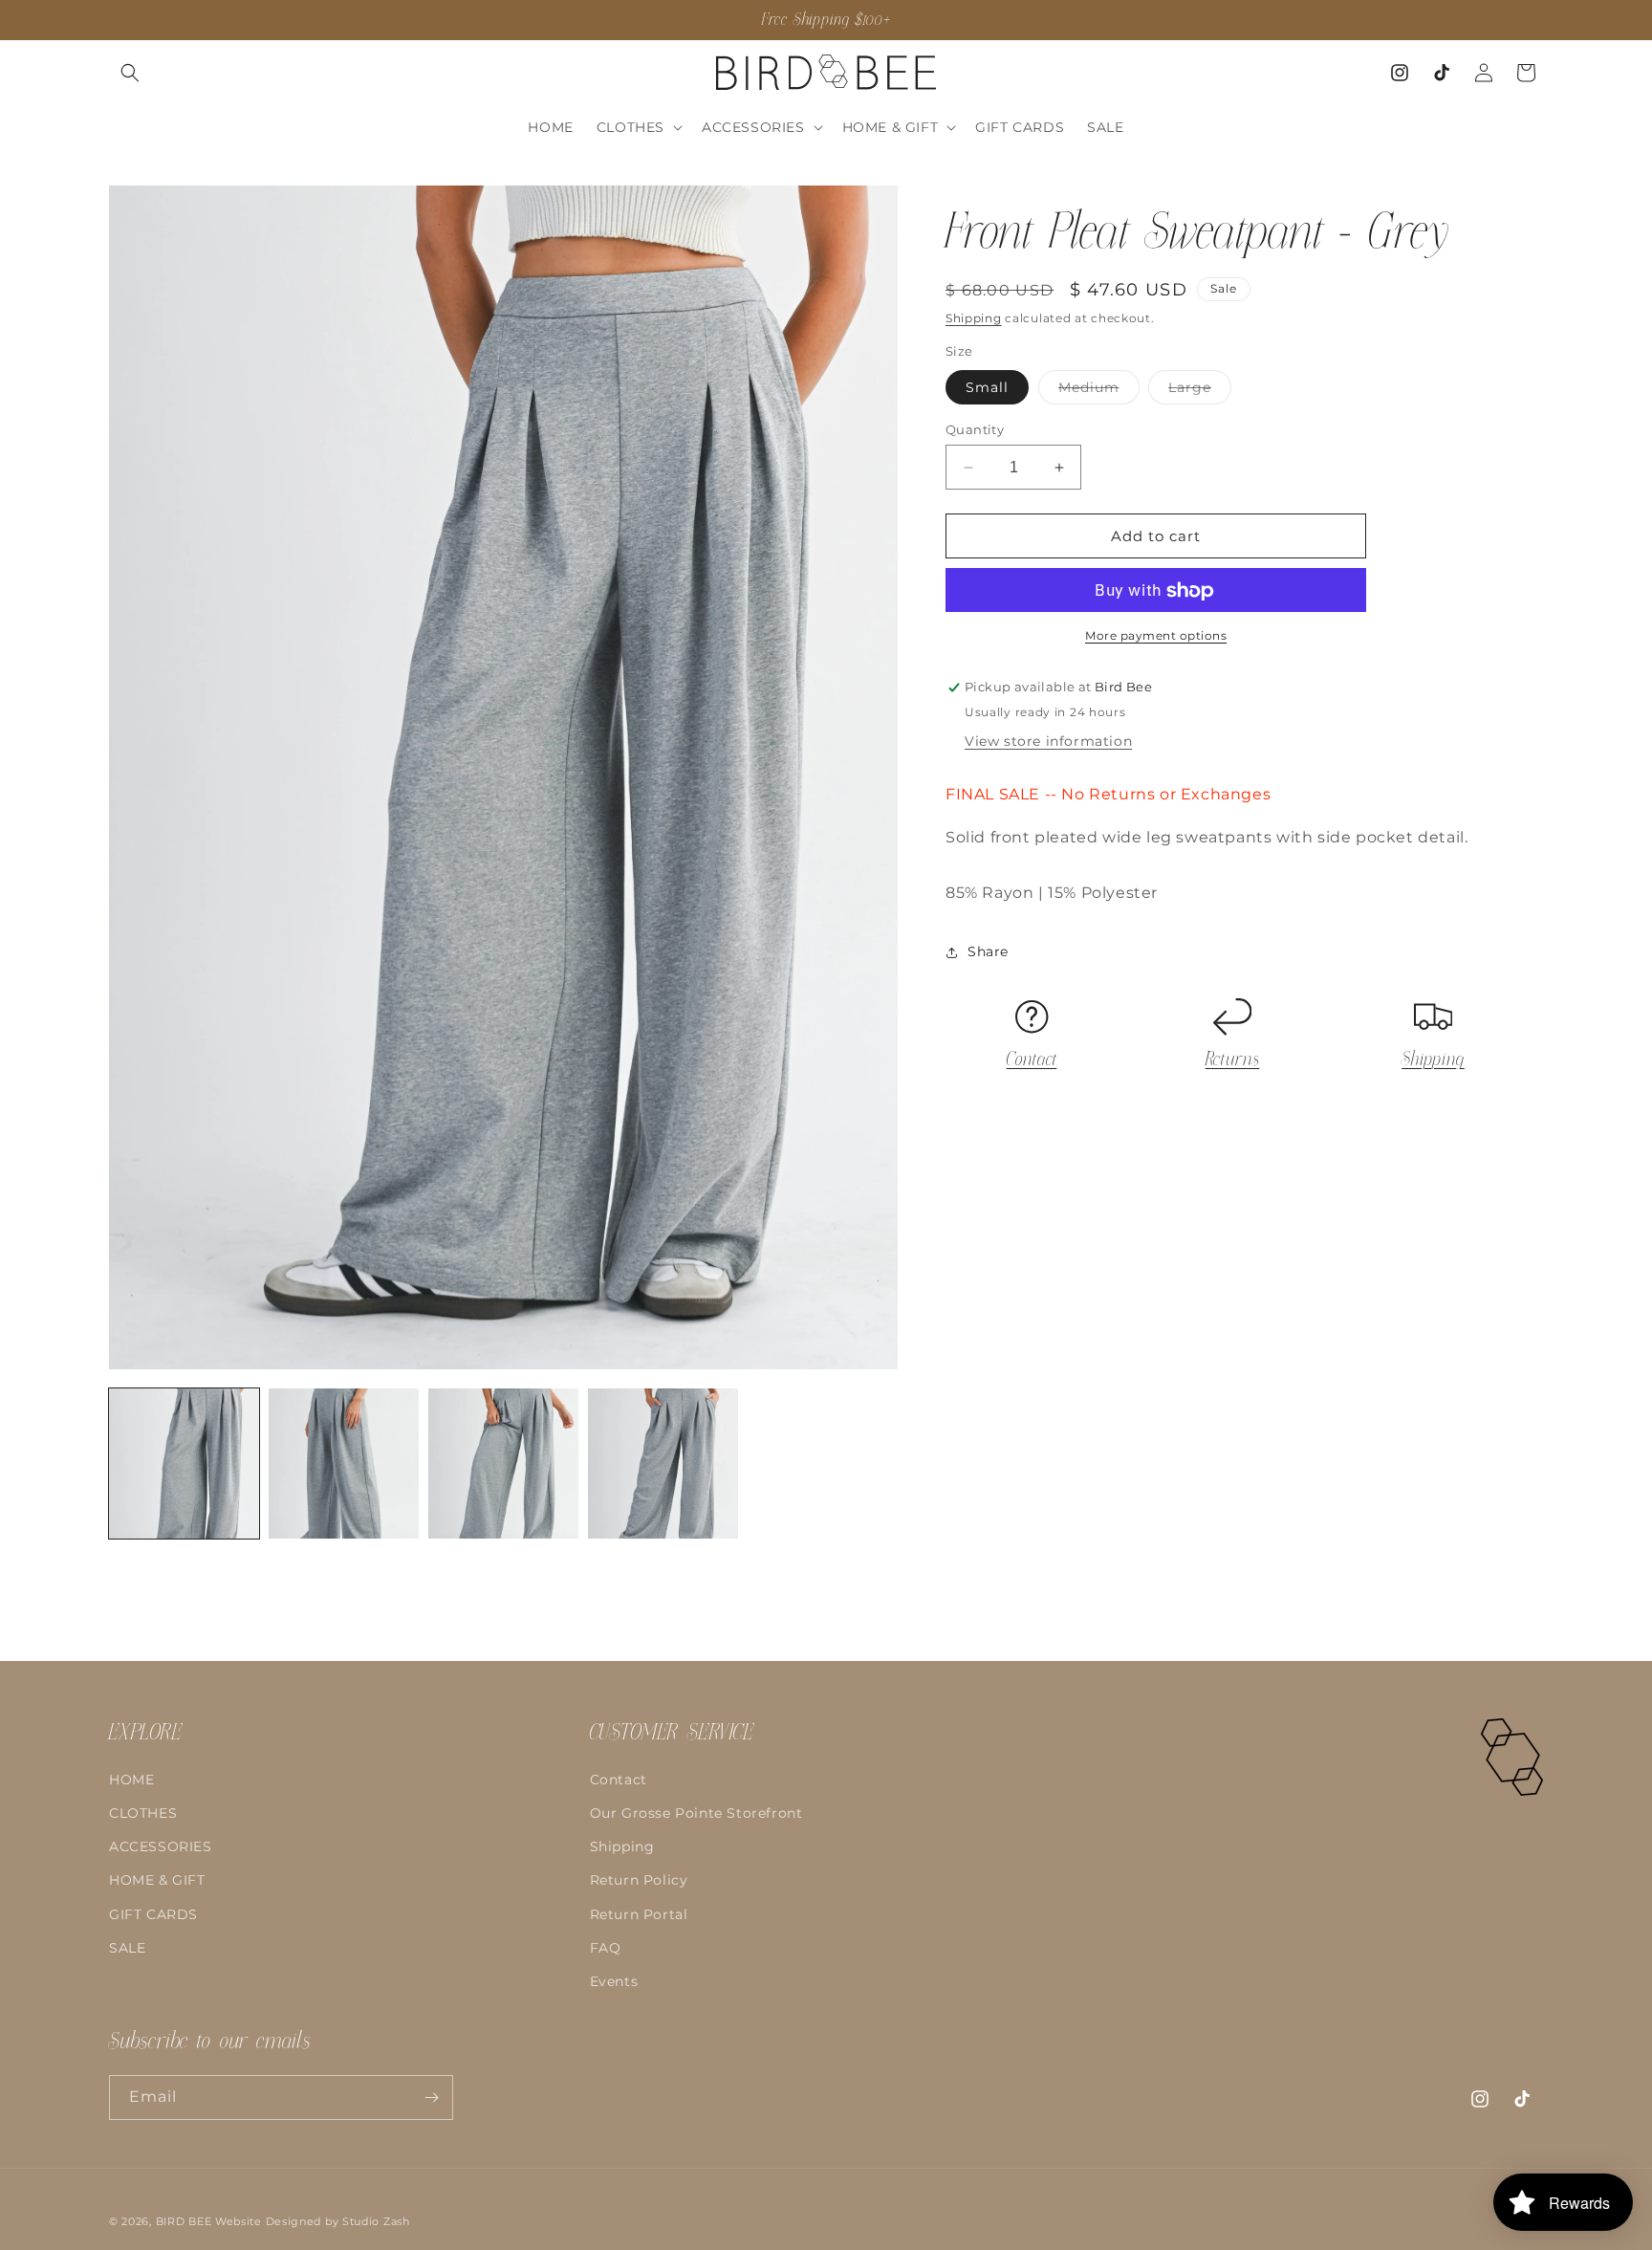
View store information (1048, 742)
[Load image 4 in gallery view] (663, 1464)
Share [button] (988, 951)
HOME (131, 1780)
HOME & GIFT (157, 1880)
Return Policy (639, 1880)
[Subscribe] (431, 2097)
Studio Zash (376, 2221)
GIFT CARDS (153, 1913)
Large (1200, 391)
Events (614, 1981)
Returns (1233, 1060)
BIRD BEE (184, 2221)
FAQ (606, 1948)
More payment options (1156, 636)
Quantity (975, 429)
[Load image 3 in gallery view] (503, 1464)
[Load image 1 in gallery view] (184, 1464)
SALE (127, 1948)
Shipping (974, 318)
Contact (1032, 1060)
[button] (130, 73)
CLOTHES (143, 1813)
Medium (1099, 391)
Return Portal (639, 1913)
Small (987, 387)
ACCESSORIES (161, 1846)
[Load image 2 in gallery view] (344, 1464)
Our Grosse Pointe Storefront (696, 1813)
